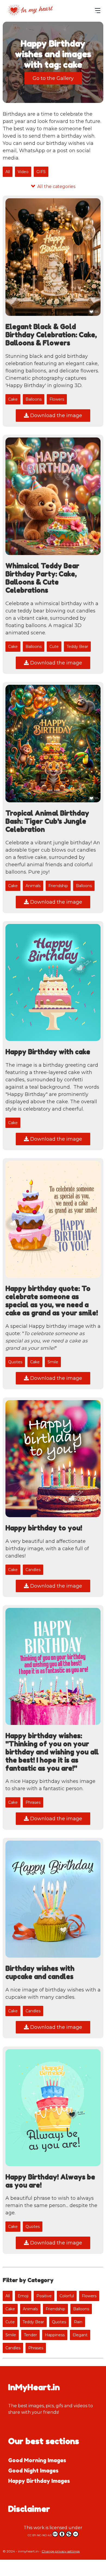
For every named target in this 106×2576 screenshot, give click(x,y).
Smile (53, 1362)
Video (23, 172)
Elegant (80, 2335)
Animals (33, 886)
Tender (30, 2335)
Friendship (58, 886)
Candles (33, 1570)
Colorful (67, 2296)
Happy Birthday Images (39, 2481)
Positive (44, 2296)
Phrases (33, 1802)
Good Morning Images (37, 2460)
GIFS (41, 172)
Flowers (57, 399)
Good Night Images (33, 2471)
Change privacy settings (61, 2551)
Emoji (23, 2296)
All (8, 172)
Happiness (55, 2335)
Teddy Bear (77, 647)
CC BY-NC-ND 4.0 (40, 2535)
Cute (54, 647)
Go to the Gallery (53, 78)
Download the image (55, 416)
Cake (13, 399)
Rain (78, 2322)
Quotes (15, 1362)
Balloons (34, 399)
